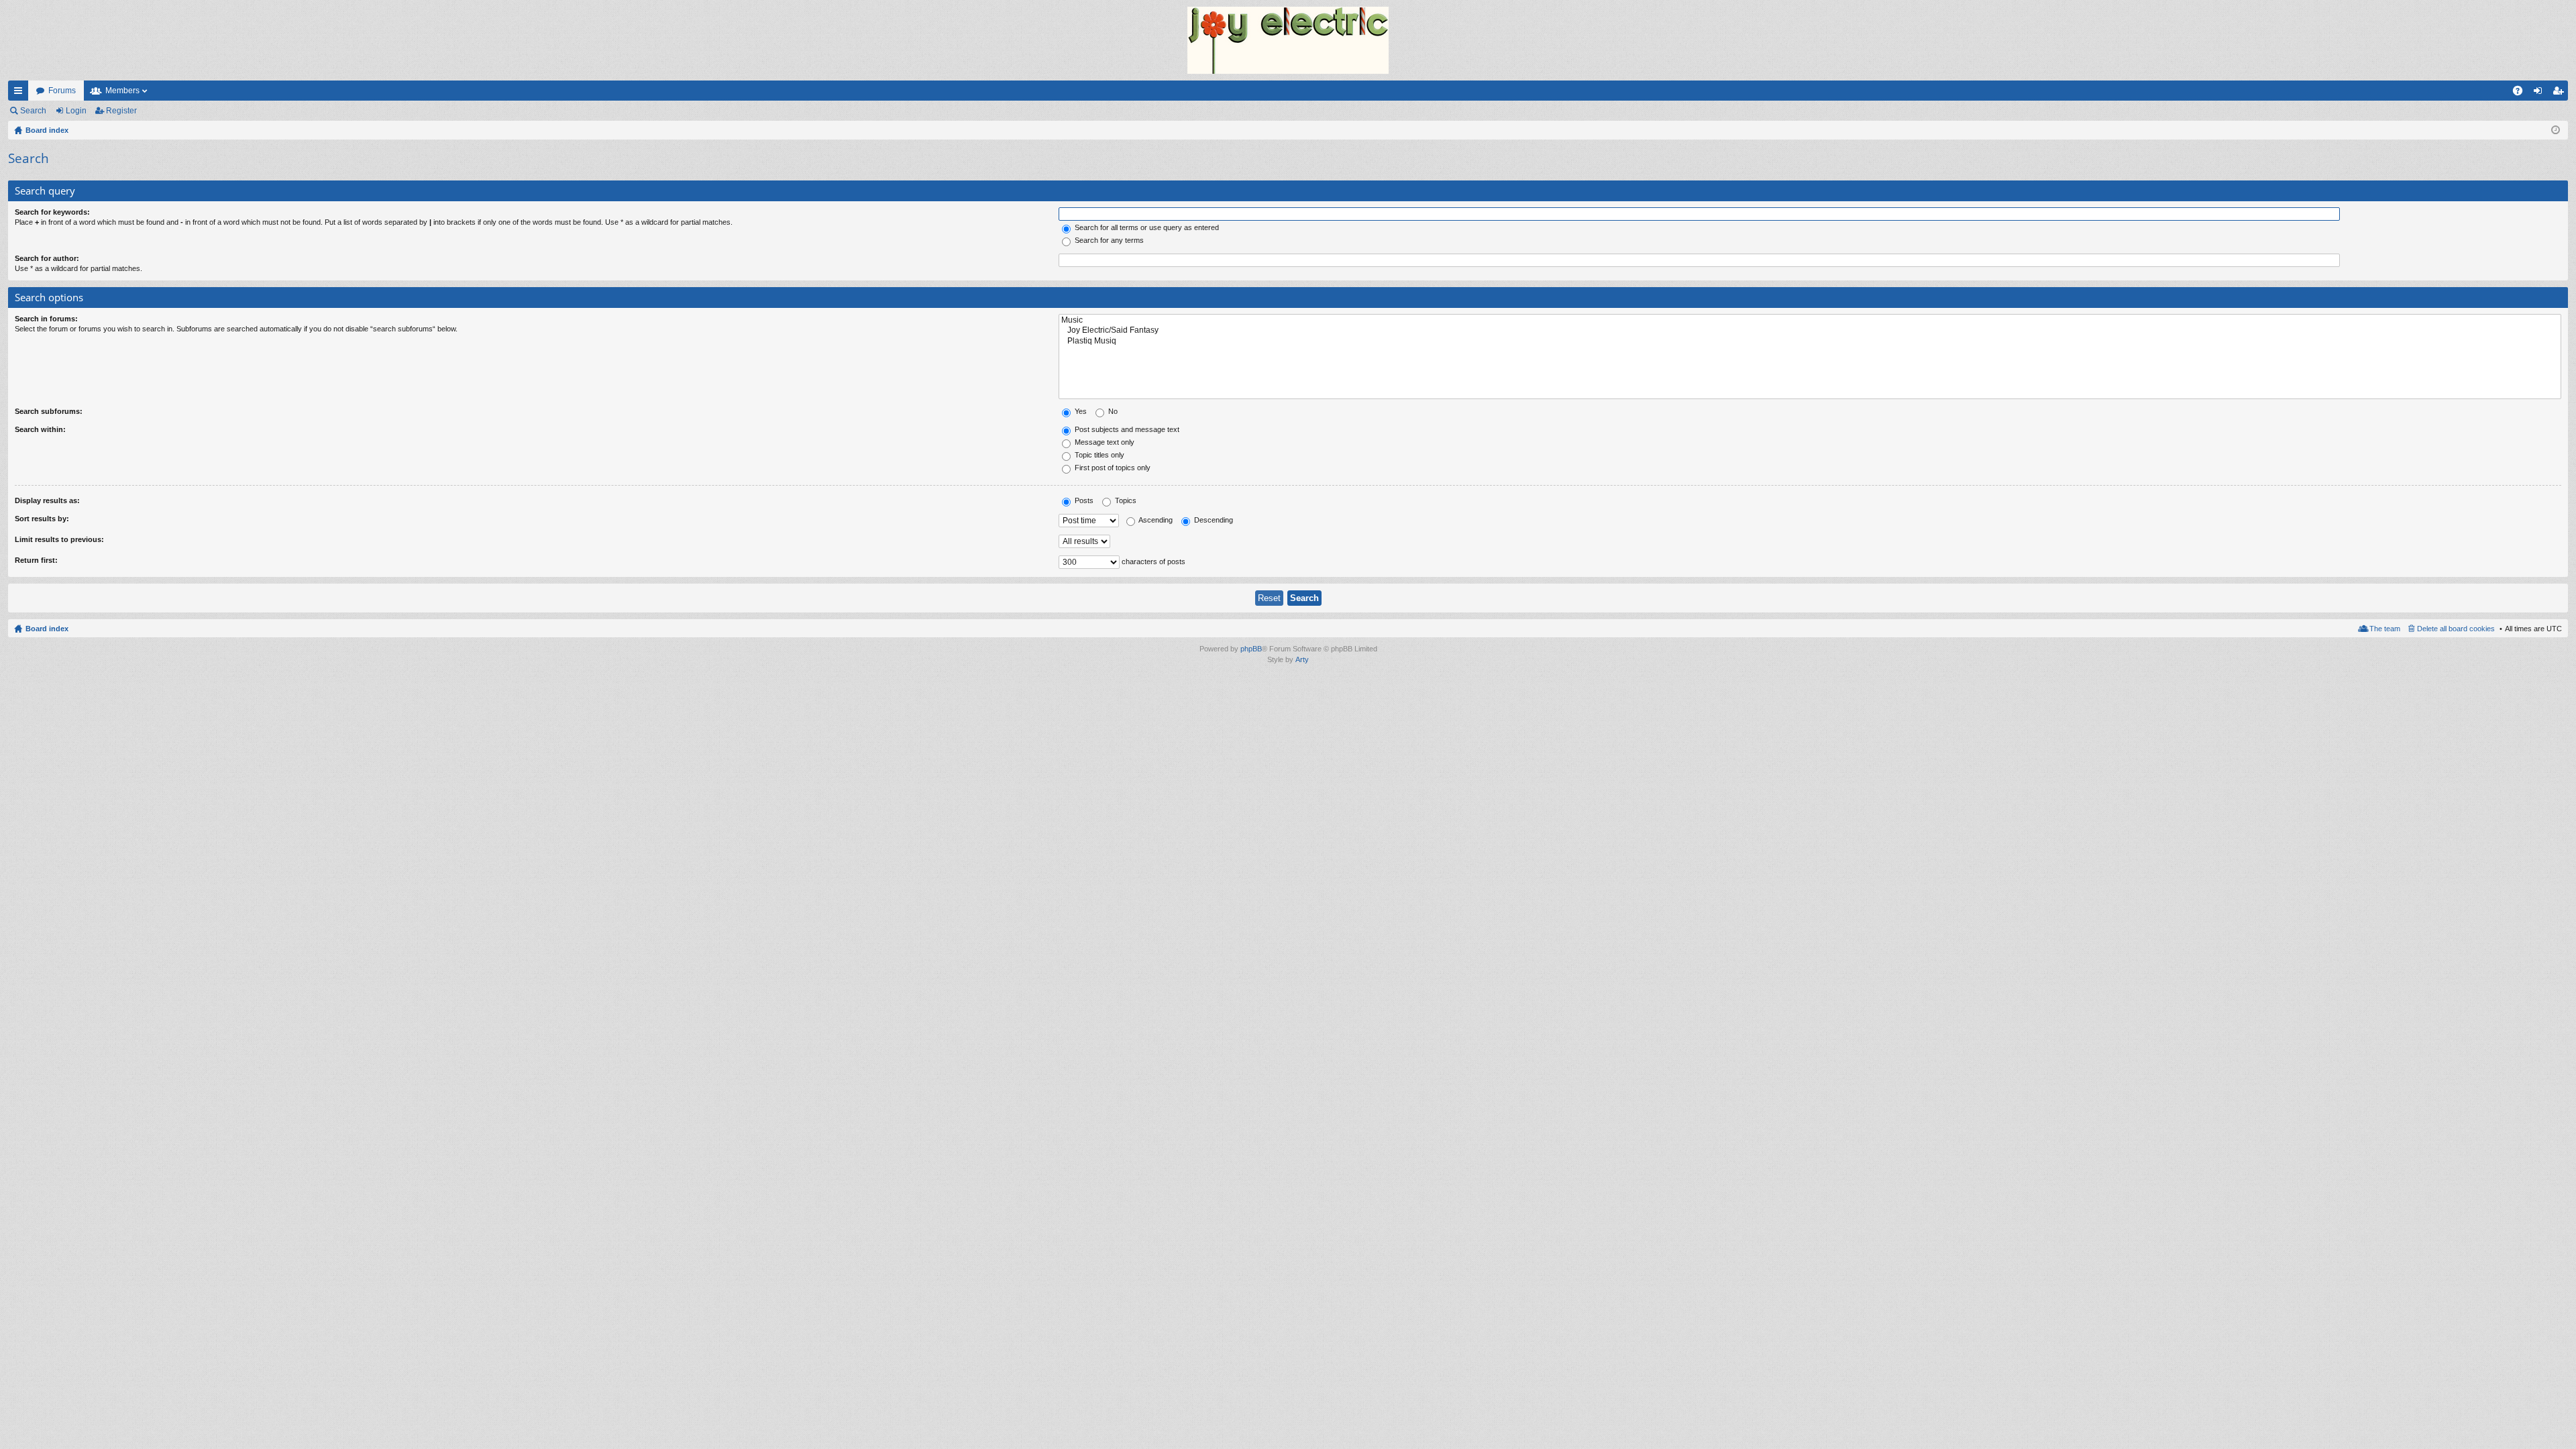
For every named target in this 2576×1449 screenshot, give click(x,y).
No (1112, 411)
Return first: (36, 560)
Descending (1213, 520)
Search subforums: (49, 411)
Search (33, 111)
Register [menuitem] (2561, 93)
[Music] (1810, 320)
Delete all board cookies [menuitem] (2456, 629)
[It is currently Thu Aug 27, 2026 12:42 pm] (2556, 130)
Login (76, 111)
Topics (1125, 500)
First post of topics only (1112, 468)
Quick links (21, 93)
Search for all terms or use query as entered (1146, 227)
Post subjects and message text (1126, 429)
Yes (1080, 411)
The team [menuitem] (2385, 629)
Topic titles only (1098, 455)
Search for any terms (1108, 240)
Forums (62, 91)
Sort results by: (42, 519)
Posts (1083, 500)
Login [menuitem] (2540, 93)
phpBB (1251, 649)
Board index (47, 629)
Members (122, 91)
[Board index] (1288, 40)
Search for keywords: (52, 212)
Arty (1302, 659)
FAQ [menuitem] (2522, 93)
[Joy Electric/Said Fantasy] (1810, 330)
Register (121, 111)
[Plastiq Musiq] (1810, 341)
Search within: (40, 429)
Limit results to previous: (59, 539)
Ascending (1155, 520)
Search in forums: (46, 319)
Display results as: (47, 500)
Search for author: (47, 258)
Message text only (1104, 442)
